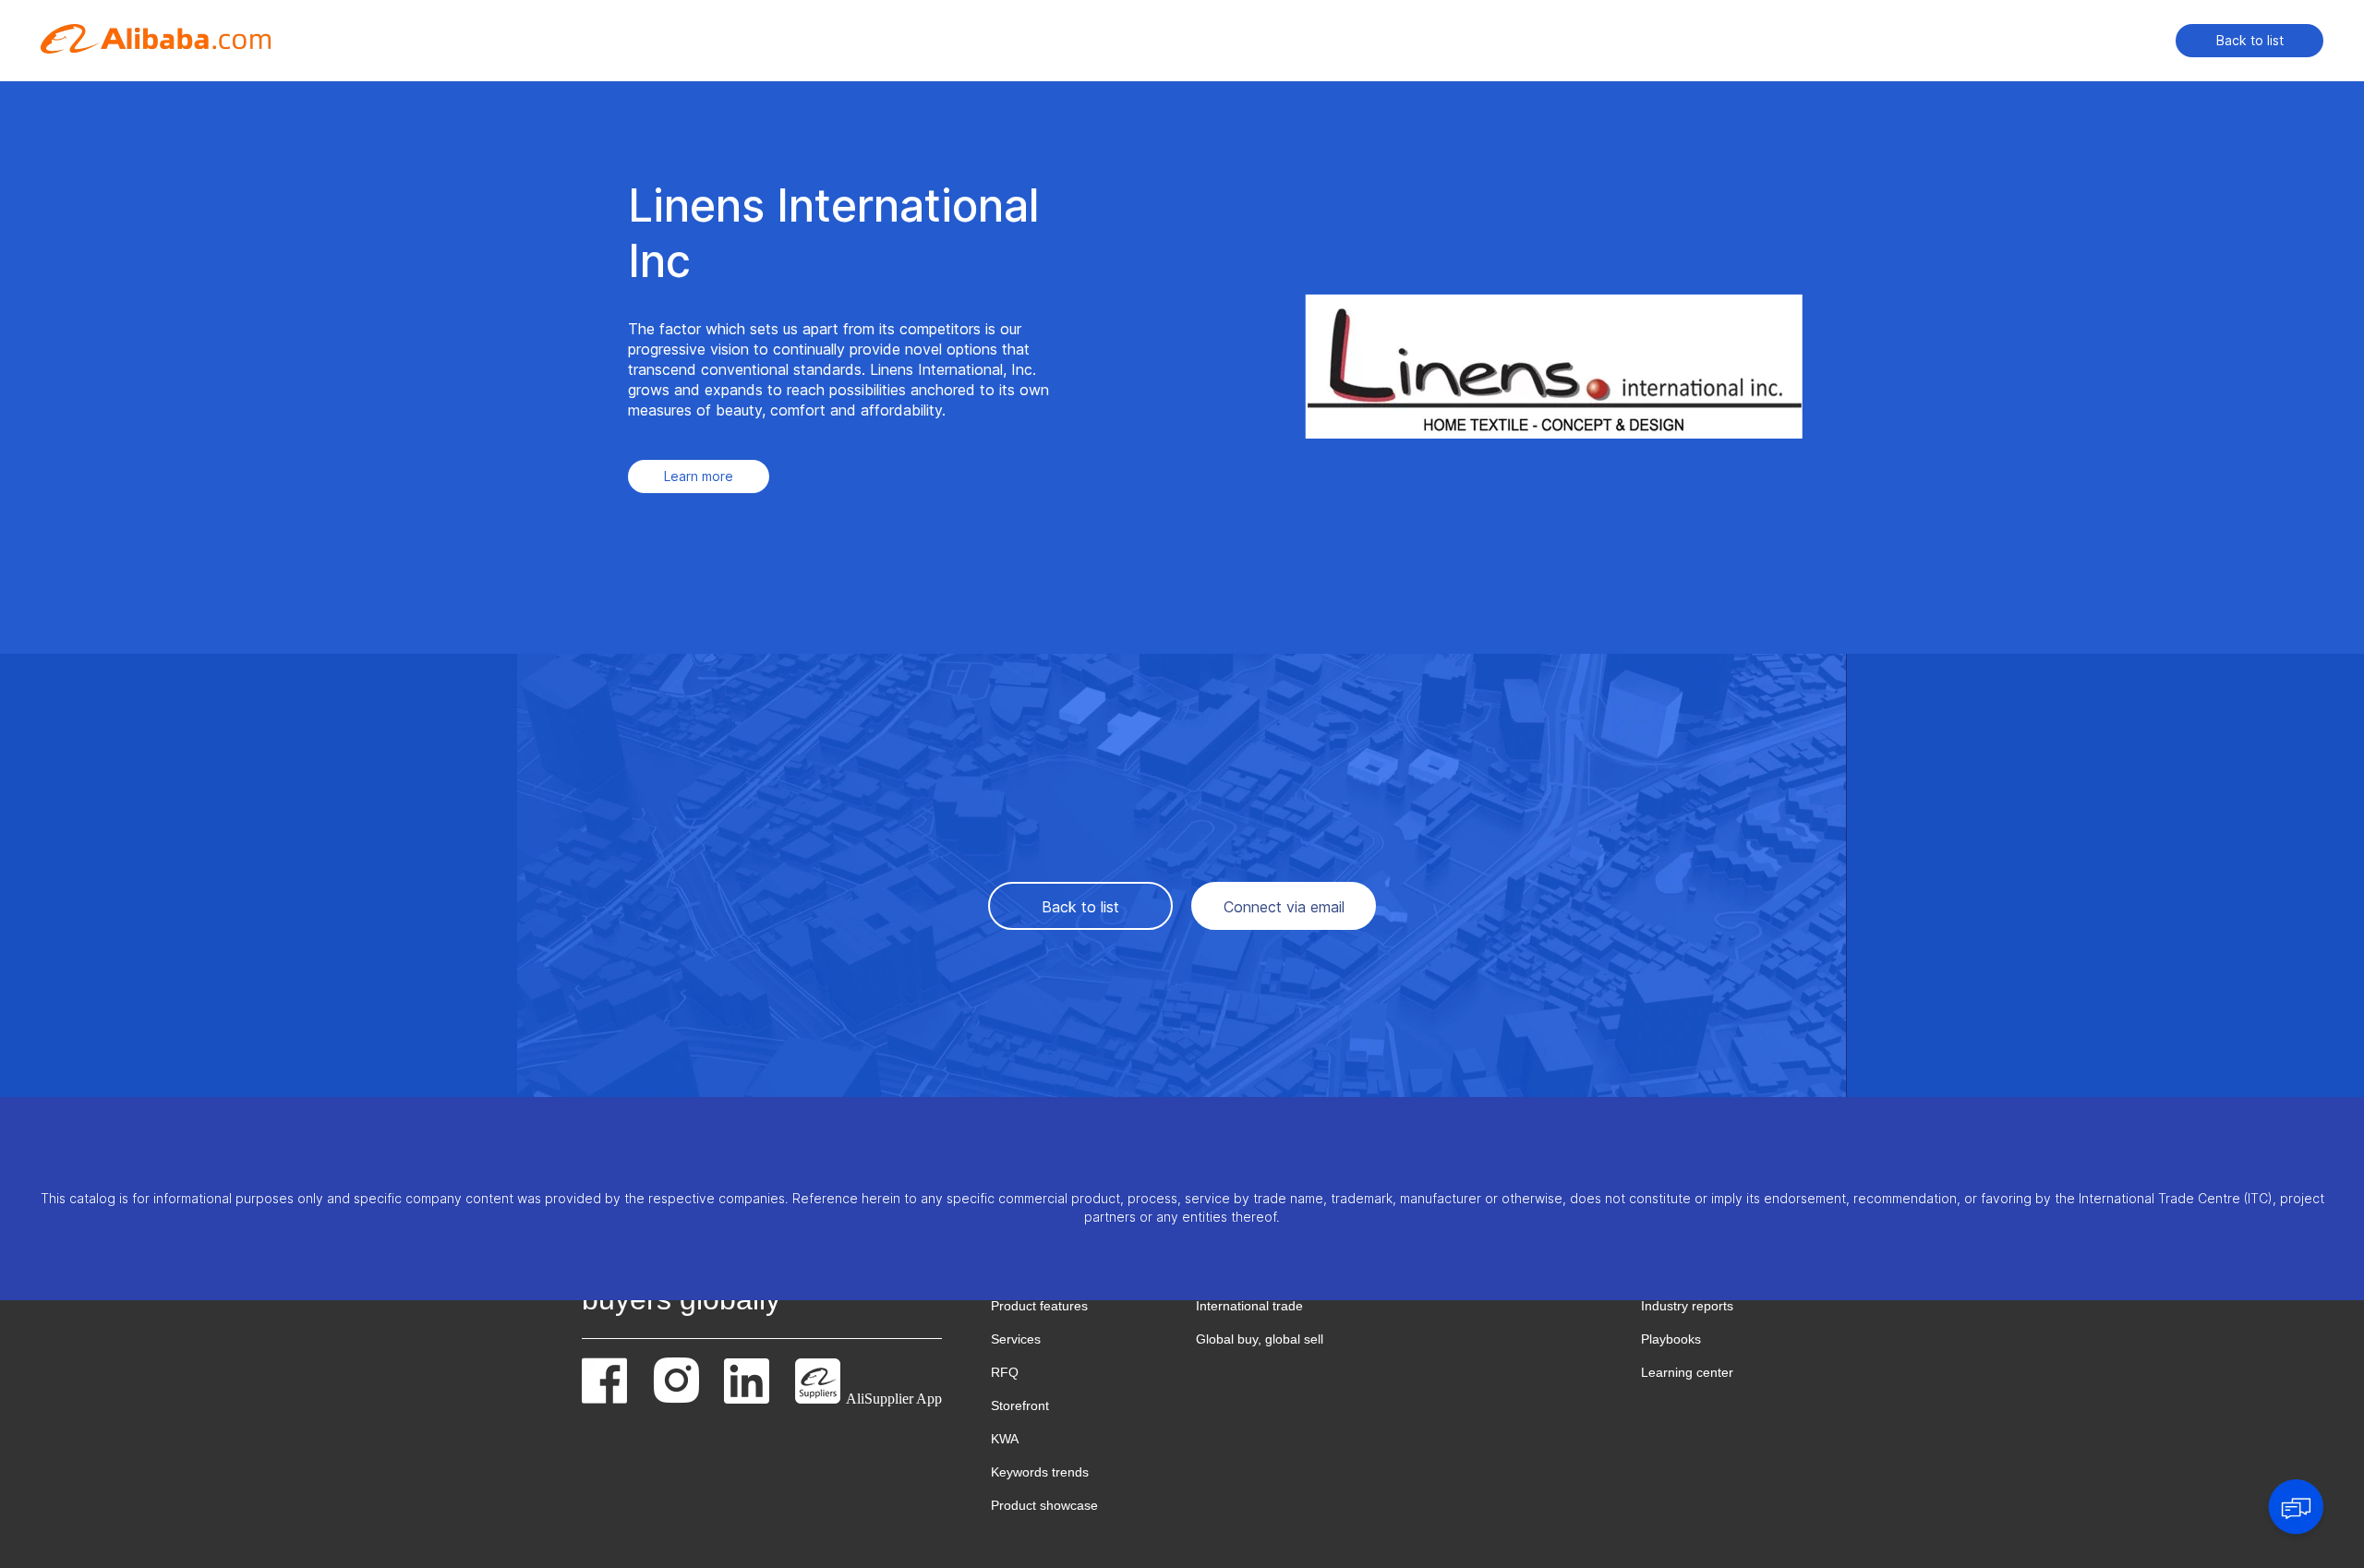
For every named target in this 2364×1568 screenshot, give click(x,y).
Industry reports (1687, 1306)
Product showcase (1044, 1505)
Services (1016, 1339)
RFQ (1005, 1372)
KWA (1005, 1439)
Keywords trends (1040, 1472)
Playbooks (1671, 1339)
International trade (1249, 1306)
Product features (1039, 1306)
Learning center (1687, 1372)
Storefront (1020, 1405)
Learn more (699, 476)
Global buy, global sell (1260, 1339)
